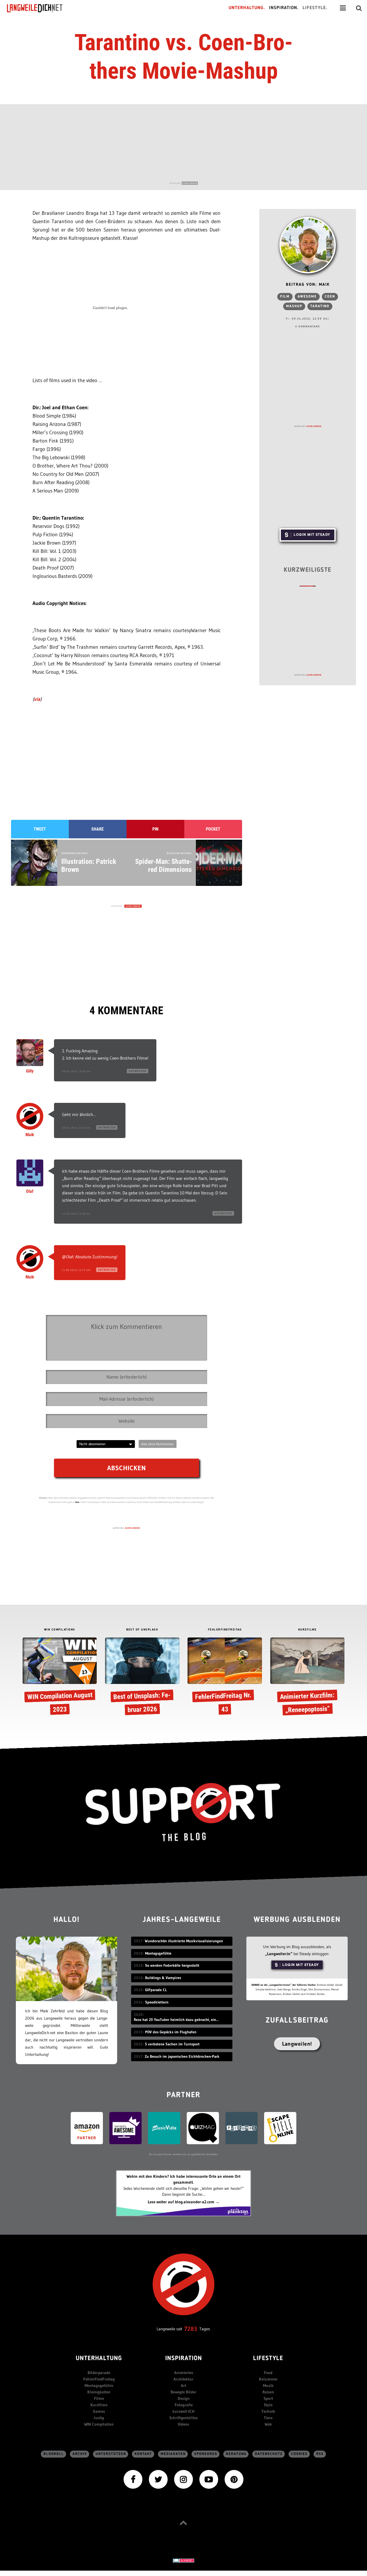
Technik (268, 2411)
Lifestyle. (315, 8)
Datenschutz (269, 2454)
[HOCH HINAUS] (183, 2523)
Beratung (236, 2454)
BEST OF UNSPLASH (142, 1630)
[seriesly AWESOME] (125, 2128)
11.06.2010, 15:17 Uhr (76, 1270)
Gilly (30, 1071)
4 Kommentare (308, 327)
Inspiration (184, 2359)
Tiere (268, 2418)
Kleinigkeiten (99, 2392)
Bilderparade (99, 2373)
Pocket (213, 829)
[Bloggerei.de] (183, 2560)
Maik (30, 1135)
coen (330, 297)
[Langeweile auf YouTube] (209, 2479)
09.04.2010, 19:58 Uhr (76, 1071)
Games (99, 2411)
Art (183, 2385)
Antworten (138, 1071)
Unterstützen (111, 2454)
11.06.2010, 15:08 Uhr (76, 1214)
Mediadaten (173, 2454)
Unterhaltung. (247, 8)
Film (285, 297)
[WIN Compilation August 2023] (60, 1678)
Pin (155, 829)
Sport (268, 2398)
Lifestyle (268, 2359)
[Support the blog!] (183, 1812)
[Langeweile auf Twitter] (158, 2479)
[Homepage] (39, 8)
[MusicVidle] (164, 2128)
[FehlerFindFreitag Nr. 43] (225, 1678)
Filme (99, 2398)
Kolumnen (268, 2379)
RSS (320, 2454)
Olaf (30, 1191)
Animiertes (184, 2373)
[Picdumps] (242, 2128)
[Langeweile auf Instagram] (183, 2479)
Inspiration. (284, 8)
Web (268, 2424)
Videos (183, 2424)
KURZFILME (307, 1630)
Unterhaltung (99, 2359)
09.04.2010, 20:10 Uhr (76, 1128)
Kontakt (143, 2454)
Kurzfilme (99, 2405)
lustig (99, 2418)
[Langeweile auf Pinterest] (234, 2479)
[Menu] (343, 8)
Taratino (320, 306)
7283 (191, 2329)
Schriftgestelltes (183, 2418)
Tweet (40, 829)
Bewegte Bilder (183, 2392)
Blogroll (54, 2454)
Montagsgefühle (99, 2385)
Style (268, 2405)
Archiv (80, 2454)
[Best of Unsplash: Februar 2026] (142, 1678)
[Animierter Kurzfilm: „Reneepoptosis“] (307, 1678)
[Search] (359, 8)
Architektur (183, 2379)
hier (77, 1502)
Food (268, 2373)
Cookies (299, 2454)
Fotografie (184, 2405)
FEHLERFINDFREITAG (225, 1630)
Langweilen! (297, 2044)
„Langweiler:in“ (279, 1954)
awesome (307, 297)
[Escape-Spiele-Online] (280, 2128)
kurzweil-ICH (183, 2411)
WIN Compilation (99, 2424)
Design (184, 2398)
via (37, 699)
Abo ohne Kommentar (158, 1444)
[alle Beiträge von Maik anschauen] (308, 245)
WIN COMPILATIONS (60, 1630)
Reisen (268, 2392)
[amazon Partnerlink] (87, 2128)
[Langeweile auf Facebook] (133, 2479)
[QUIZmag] (203, 2128)
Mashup (294, 306)
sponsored (206, 2454)
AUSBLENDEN (190, 183)
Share (98, 829)
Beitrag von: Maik (308, 285)
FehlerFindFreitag (99, 2379)
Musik (268, 2385)
